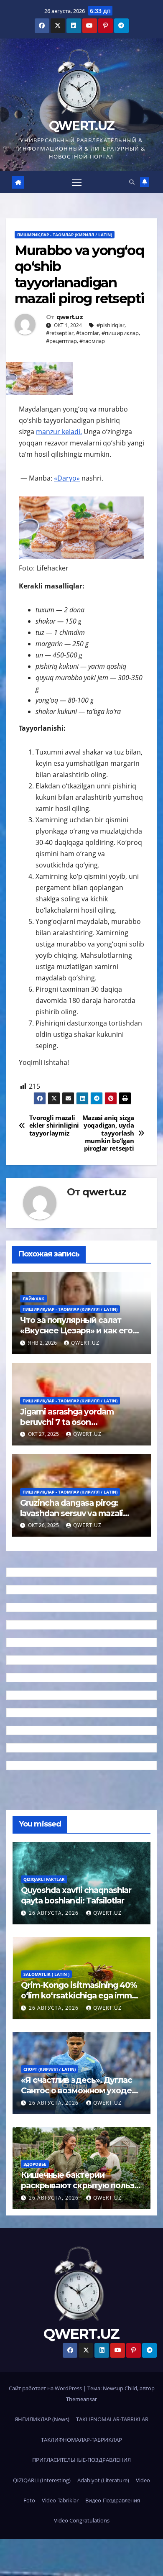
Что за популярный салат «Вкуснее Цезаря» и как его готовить (76, 1330)
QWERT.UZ (81, 126)
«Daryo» (67, 478)
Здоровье (35, 2164)
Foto (29, 2500)
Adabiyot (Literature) (103, 2480)
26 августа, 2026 (55, 1913)
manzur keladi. (59, 432)
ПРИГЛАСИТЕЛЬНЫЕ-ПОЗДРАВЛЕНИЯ (81, 2460)
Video (143, 2480)
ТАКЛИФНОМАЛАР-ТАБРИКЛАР (81, 2440)
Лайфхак (33, 1299)
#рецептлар (61, 341)
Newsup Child (120, 2388)
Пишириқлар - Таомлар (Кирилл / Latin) (65, 235)
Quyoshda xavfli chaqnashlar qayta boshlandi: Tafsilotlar (76, 1895)
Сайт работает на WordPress (46, 2388)
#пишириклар (120, 333)
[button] (132, 182)
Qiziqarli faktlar (44, 1879)
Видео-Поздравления (113, 2500)
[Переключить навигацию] (77, 182)
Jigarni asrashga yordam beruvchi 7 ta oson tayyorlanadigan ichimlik (67, 1422)
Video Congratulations (82, 2520)
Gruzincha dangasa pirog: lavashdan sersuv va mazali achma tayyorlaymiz (71, 1513)
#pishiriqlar (111, 325)
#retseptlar (60, 333)
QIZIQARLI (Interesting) (42, 2480)
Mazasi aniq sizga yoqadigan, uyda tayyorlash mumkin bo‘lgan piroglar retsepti (108, 1133)
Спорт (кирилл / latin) (50, 2069)
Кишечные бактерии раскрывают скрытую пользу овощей (80, 2185)
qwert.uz (70, 317)
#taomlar (88, 333)
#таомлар (92, 341)
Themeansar (81, 2399)
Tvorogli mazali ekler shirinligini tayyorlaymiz (54, 1126)
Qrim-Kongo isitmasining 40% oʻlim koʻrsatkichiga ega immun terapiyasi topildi (81, 1995)
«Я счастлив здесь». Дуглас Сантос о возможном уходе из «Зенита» (76, 2090)
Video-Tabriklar (60, 2500)
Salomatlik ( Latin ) (46, 1974)
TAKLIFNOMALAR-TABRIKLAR (112, 2419)
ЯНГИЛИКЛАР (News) (42, 2419)
